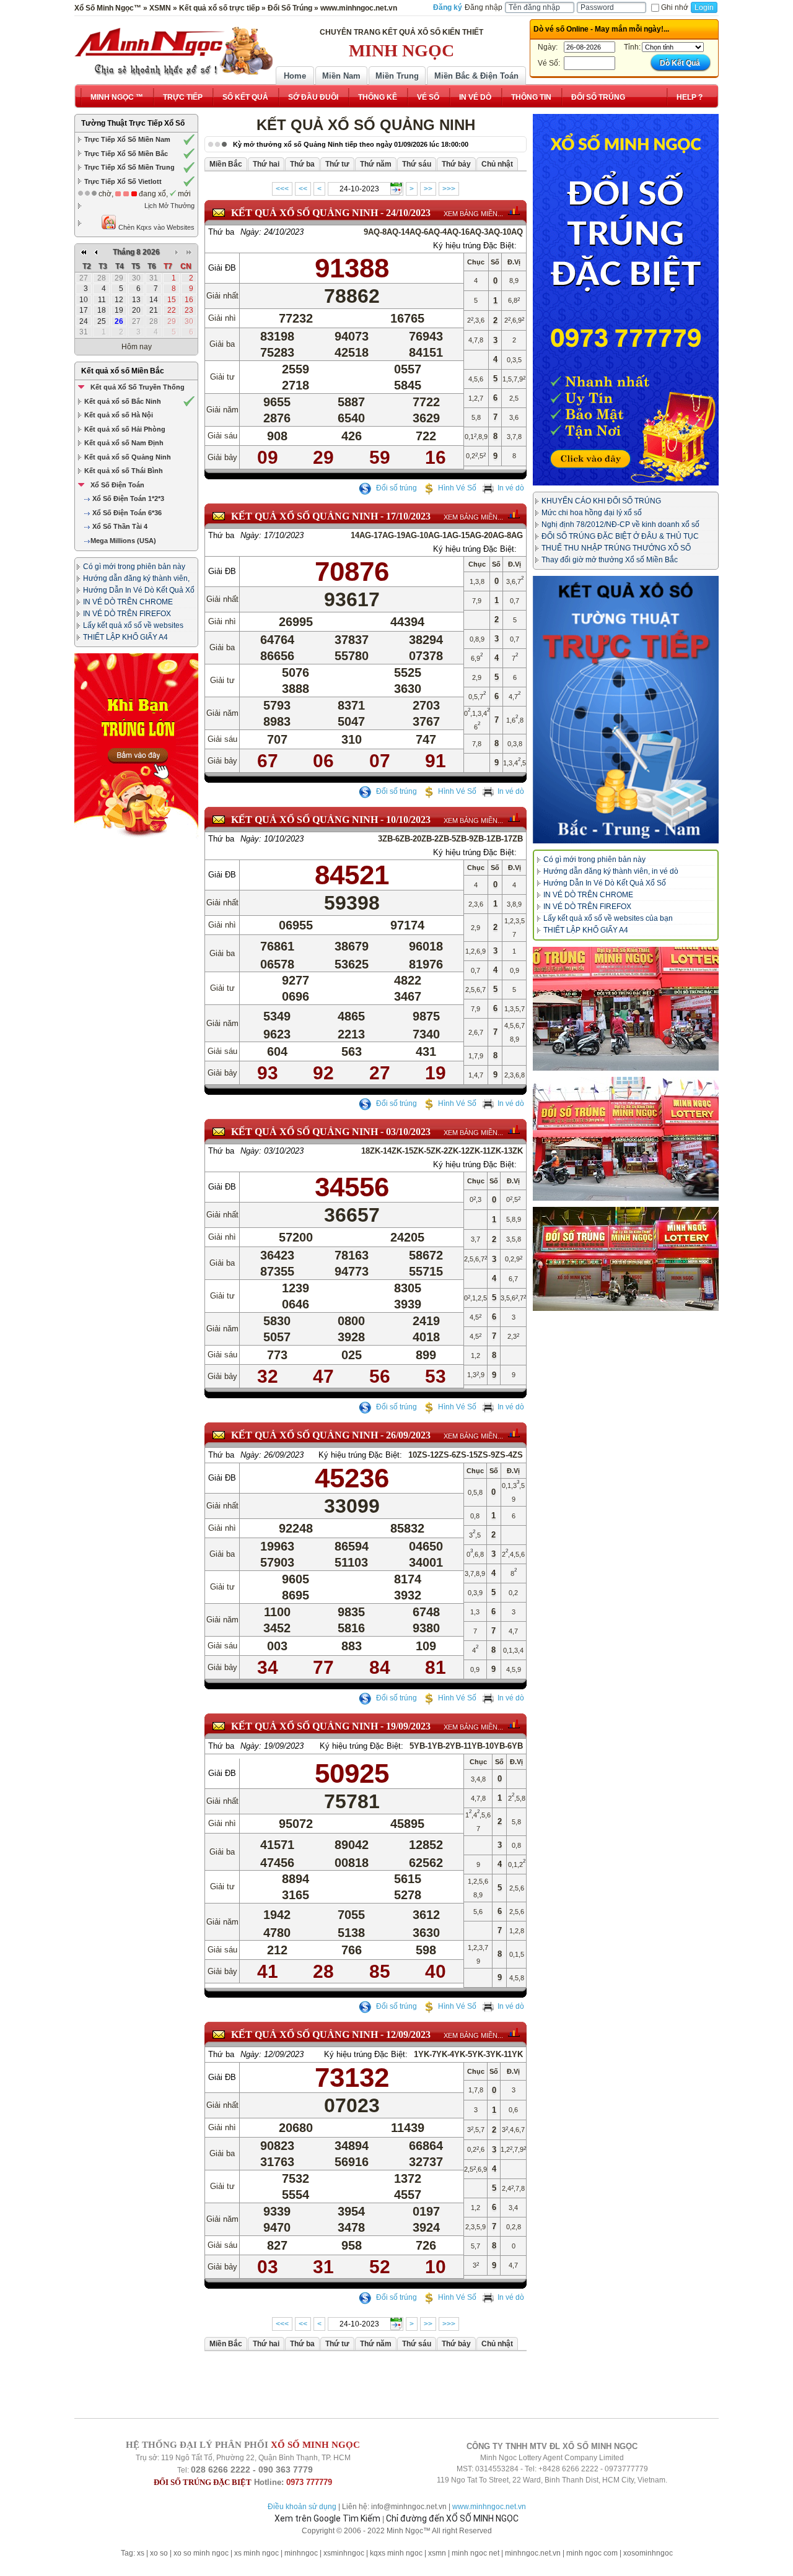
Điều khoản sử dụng (302, 2507)
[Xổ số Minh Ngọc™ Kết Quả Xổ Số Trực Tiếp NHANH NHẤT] (173, 51)
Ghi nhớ (675, 7)
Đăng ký (448, 7)
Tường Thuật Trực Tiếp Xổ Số (133, 123)
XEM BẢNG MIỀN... (473, 214)
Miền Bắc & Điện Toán (476, 76)
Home (295, 76)
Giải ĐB (222, 268)
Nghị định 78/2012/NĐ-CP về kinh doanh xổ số (620, 524)
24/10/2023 (408, 213)
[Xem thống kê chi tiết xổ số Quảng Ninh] (514, 211)
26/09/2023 (408, 1435)
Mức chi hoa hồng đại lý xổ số (592, 513)
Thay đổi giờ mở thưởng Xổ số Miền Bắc (610, 560)
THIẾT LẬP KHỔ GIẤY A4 (125, 637)
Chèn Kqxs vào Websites (156, 227)
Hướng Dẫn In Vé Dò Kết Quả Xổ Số (605, 883)
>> (428, 189)
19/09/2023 (408, 1726)
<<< (282, 189)
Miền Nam (341, 76)
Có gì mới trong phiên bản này (134, 567)
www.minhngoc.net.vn (489, 2507)
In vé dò (511, 488)
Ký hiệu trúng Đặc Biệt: (475, 246)
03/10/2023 (408, 1132)
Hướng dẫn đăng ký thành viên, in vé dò (611, 871)
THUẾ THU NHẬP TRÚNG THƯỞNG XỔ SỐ (616, 548)
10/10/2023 (408, 820)
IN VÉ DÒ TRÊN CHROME (128, 602)
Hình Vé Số (457, 488)
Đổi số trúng (396, 488)
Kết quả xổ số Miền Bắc (123, 371)
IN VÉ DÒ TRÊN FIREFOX (127, 614)
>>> (449, 189)
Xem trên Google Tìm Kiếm (327, 2518)
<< (303, 189)
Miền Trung (397, 76)
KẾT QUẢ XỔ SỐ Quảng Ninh (304, 213)
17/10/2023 (408, 516)
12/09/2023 (408, 2034)
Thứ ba (221, 232)
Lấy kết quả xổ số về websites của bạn (608, 918)
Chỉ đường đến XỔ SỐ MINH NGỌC (452, 2518)
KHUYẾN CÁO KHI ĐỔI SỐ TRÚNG (601, 501)
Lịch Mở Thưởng (169, 206)
